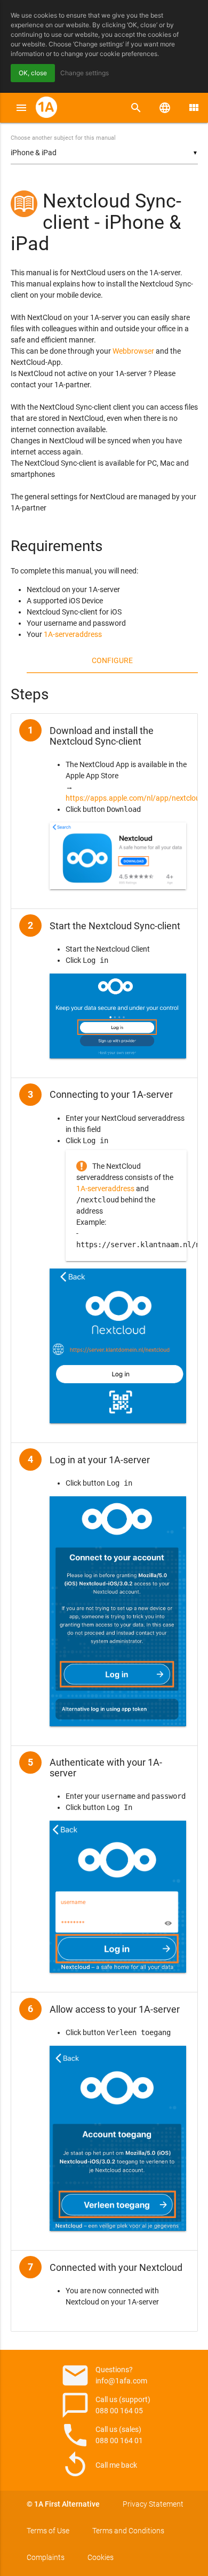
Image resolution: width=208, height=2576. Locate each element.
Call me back (99, 2465)
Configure (112, 660)
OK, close (33, 73)
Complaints (46, 2557)
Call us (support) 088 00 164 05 (105, 2405)
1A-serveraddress (73, 634)
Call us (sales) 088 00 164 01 (102, 2435)
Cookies (101, 2557)
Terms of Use (48, 2531)
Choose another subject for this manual (63, 138)
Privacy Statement (153, 2504)
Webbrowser (133, 351)
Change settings (85, 73)
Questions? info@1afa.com (104, 2375)
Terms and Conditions (128, 2531)
